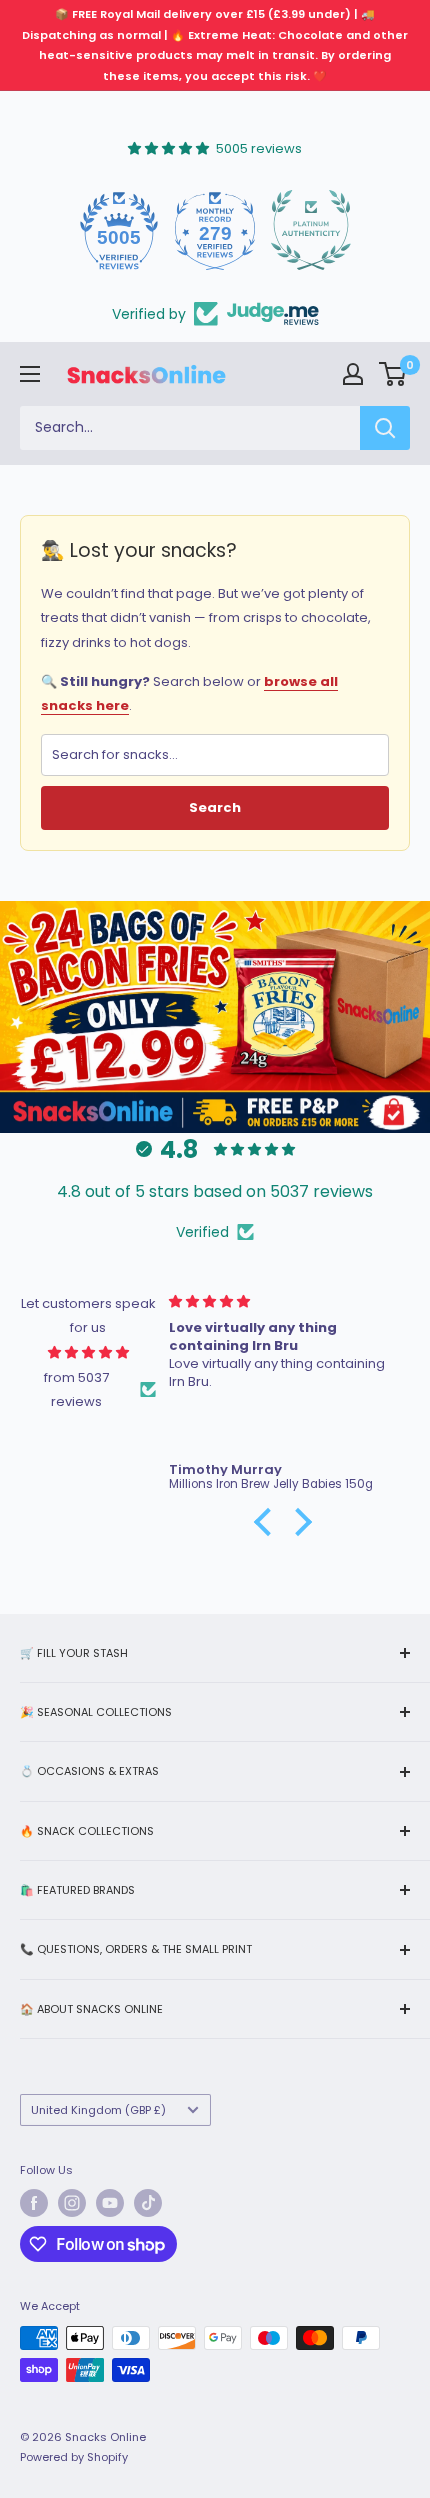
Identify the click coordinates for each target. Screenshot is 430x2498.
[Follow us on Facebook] (34, 2203)
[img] (88, 1352)
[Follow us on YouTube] (110, 2203)
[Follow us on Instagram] (72, 2203)
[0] (393, 374)
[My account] (353, 374)
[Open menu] (30, 374)
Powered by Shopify (74, 2457)
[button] (268, 1522)
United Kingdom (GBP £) (98, 2110)
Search (215, 807)
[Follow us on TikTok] (148, 2203)
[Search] (385, 428)
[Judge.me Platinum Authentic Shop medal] (310, 230)
